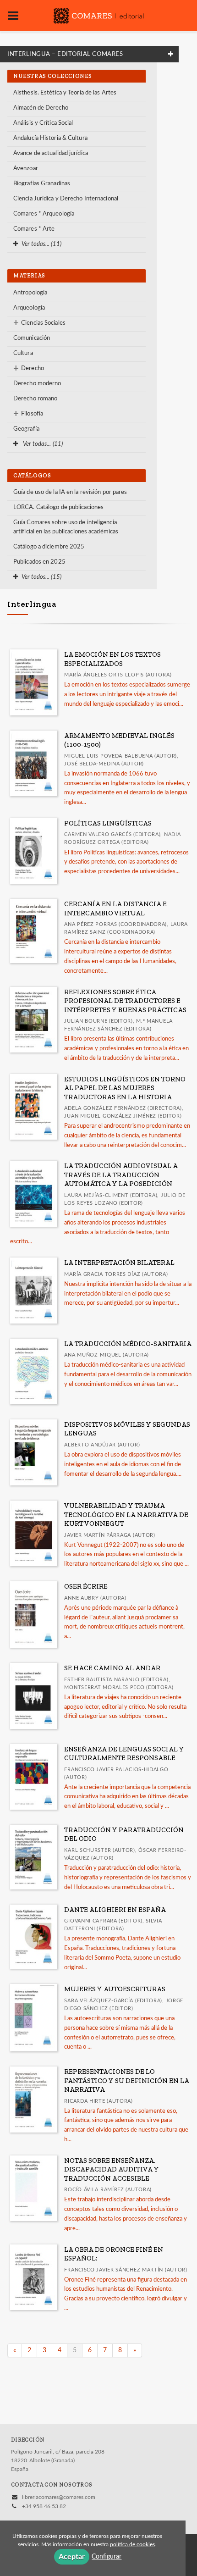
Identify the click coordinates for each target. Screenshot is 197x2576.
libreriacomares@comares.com (59, 2497)
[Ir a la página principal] (98, 15)
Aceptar (72, 2557)
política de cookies (132, 2544)
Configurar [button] (107, 2557)
